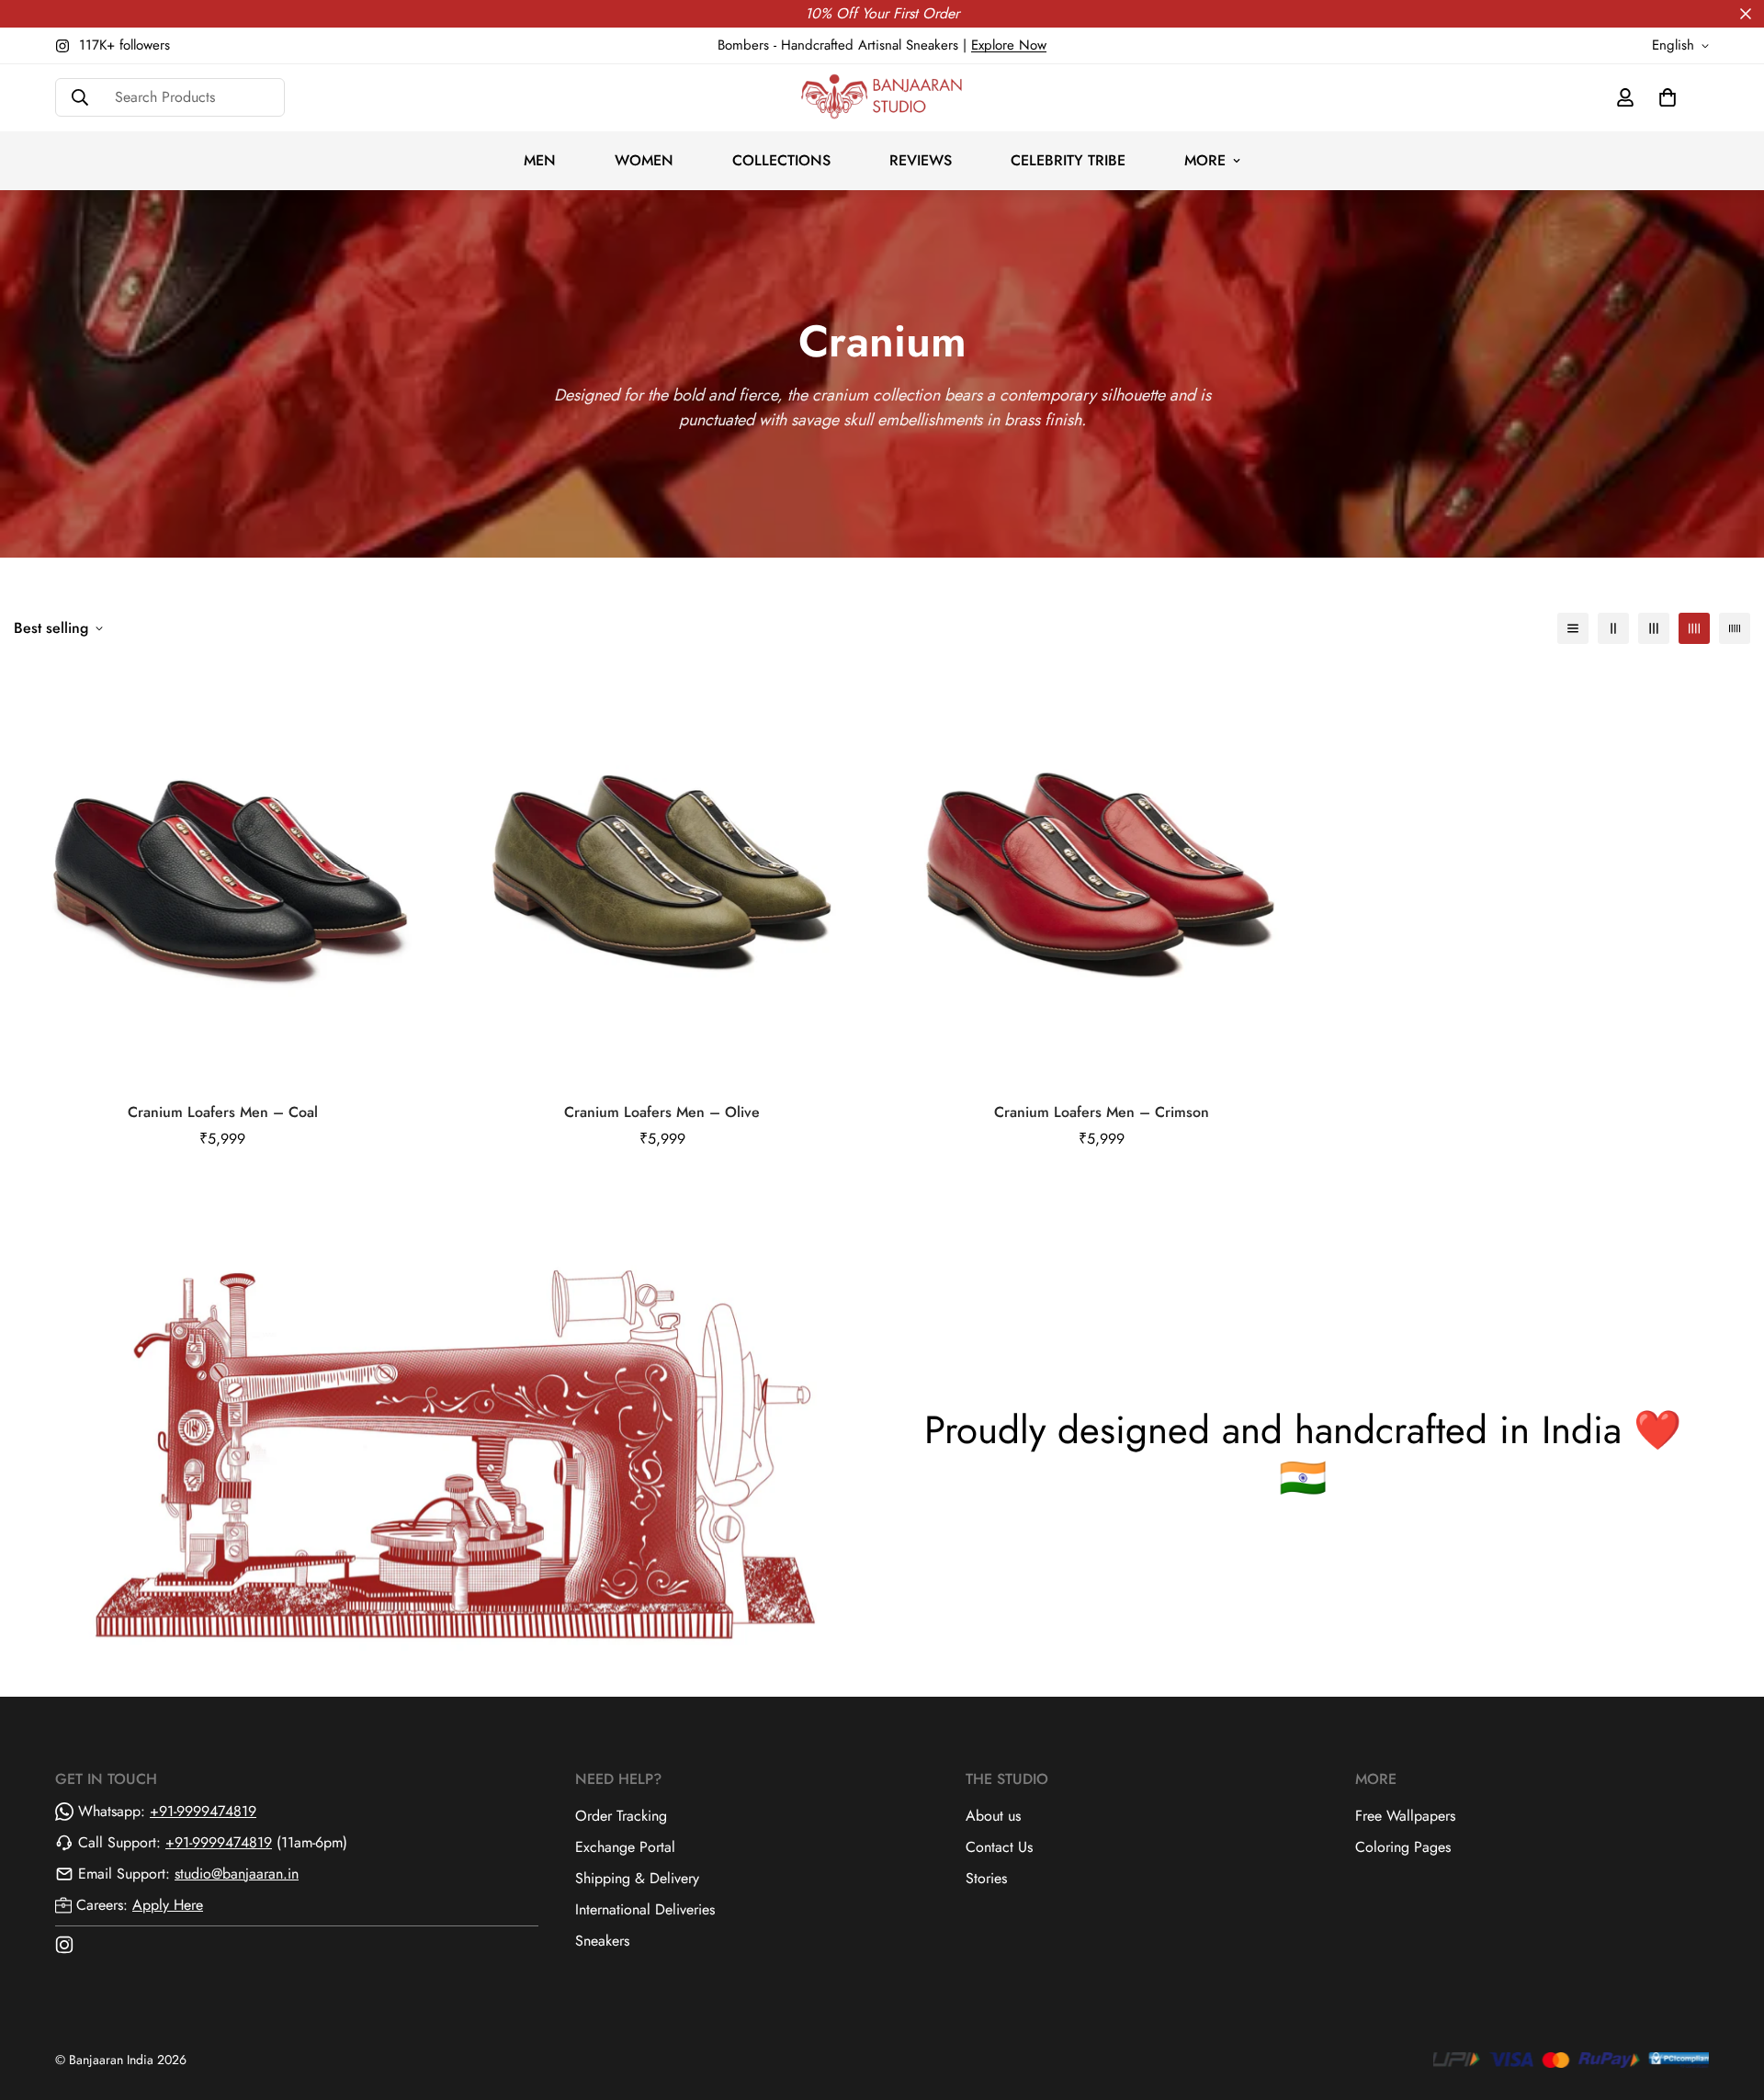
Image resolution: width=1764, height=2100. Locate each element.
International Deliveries (645, 1909)
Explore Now (1009, 45)
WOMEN (644, 160)
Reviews (921, 160)
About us (993, 1816)
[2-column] (1613, 628)
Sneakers (602, 1941)
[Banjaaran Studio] (882, 98)
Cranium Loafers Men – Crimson (1102, 1112)
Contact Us (999, 1847)
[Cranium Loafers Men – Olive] (663, 875)
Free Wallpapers (1405, 1816)
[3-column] (1654, 628)
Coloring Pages (1403, 1847)
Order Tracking (621, 1816)
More (1205, 160)
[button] (1668, 97)
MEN (540, 160)
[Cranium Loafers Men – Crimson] (1102, 875)
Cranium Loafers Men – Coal (223, 1112)
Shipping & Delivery (637, 1878)
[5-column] (1735, 628)
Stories (986, 1878)
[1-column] (1573, 628)
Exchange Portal (625, 1847)
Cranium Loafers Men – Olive (662, 1112)
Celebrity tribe (1068, 160)
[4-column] (1694, 628)
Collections (781, 160)
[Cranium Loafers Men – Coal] (223, 875)
